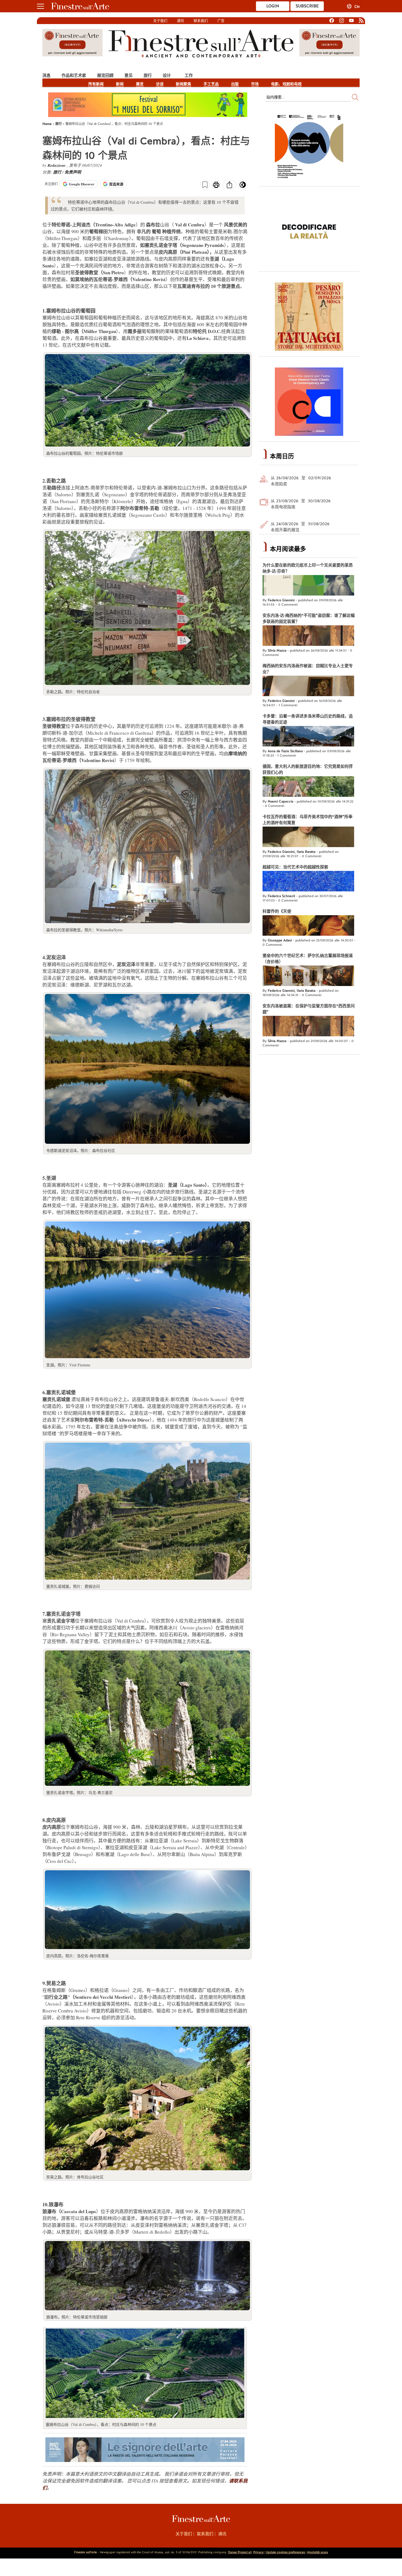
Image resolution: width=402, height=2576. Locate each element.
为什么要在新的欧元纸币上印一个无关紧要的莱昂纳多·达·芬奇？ (308, 568)
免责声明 (73, 172)
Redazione (57, 165)
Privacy (258, 2552)
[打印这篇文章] (216, 185)
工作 (189, 75)
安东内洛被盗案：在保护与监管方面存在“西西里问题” (309, 1009)
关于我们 (160, 21)
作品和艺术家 (74, 75)
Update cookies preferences (285, 2552)
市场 (255, 84)
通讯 (180, 21)
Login (273, 6)
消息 (46, 75)
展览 (140, 84)
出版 (235, 84)
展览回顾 (105, 75)
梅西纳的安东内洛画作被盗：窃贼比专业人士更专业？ (308, 669)
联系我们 (201, 21)
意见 (129, 75)
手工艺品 (211, 84)
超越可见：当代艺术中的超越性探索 (295, 867)
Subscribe (307, 6)
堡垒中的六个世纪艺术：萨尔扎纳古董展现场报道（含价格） (308, 959)
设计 (167, 75)
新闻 (120, 84)
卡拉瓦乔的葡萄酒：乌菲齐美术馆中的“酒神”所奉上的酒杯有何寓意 (308, 820)
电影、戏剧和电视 (286, 84)
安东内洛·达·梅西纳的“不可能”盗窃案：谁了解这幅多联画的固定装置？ (309, 619)
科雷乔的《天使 (277, 911)
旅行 (148, 75)
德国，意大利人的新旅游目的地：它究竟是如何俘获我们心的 (308, 769)
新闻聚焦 (183, 84)
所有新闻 (96, 84)
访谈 (160, 84)
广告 (221, 21)
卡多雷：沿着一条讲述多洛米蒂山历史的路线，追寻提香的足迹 (308, 719)
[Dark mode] (243, 186)
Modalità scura (317, 2552)
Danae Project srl (240, 2552)
